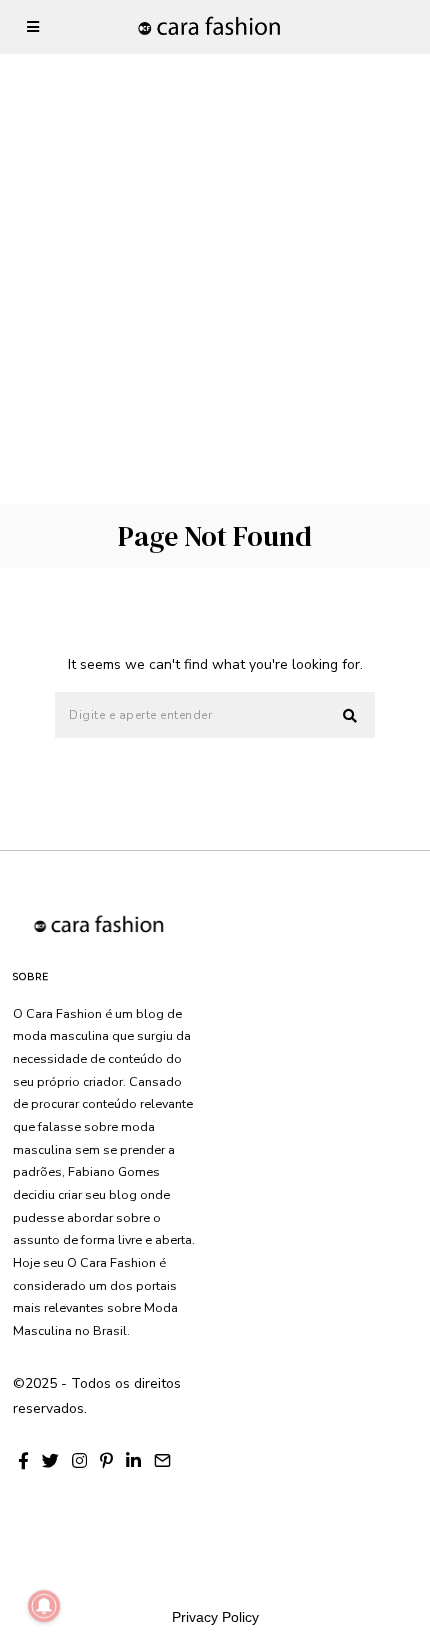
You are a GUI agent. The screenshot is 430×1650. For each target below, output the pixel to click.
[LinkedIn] (133, 1461)
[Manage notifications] (44, 1606)
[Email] (162, 1461)
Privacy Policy (215, 1617)
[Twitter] (50, 1461)
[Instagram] (79, 1461)
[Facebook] (23, 1461)
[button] (351, 716)
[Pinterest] (106, 1461)
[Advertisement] (215, 215)
